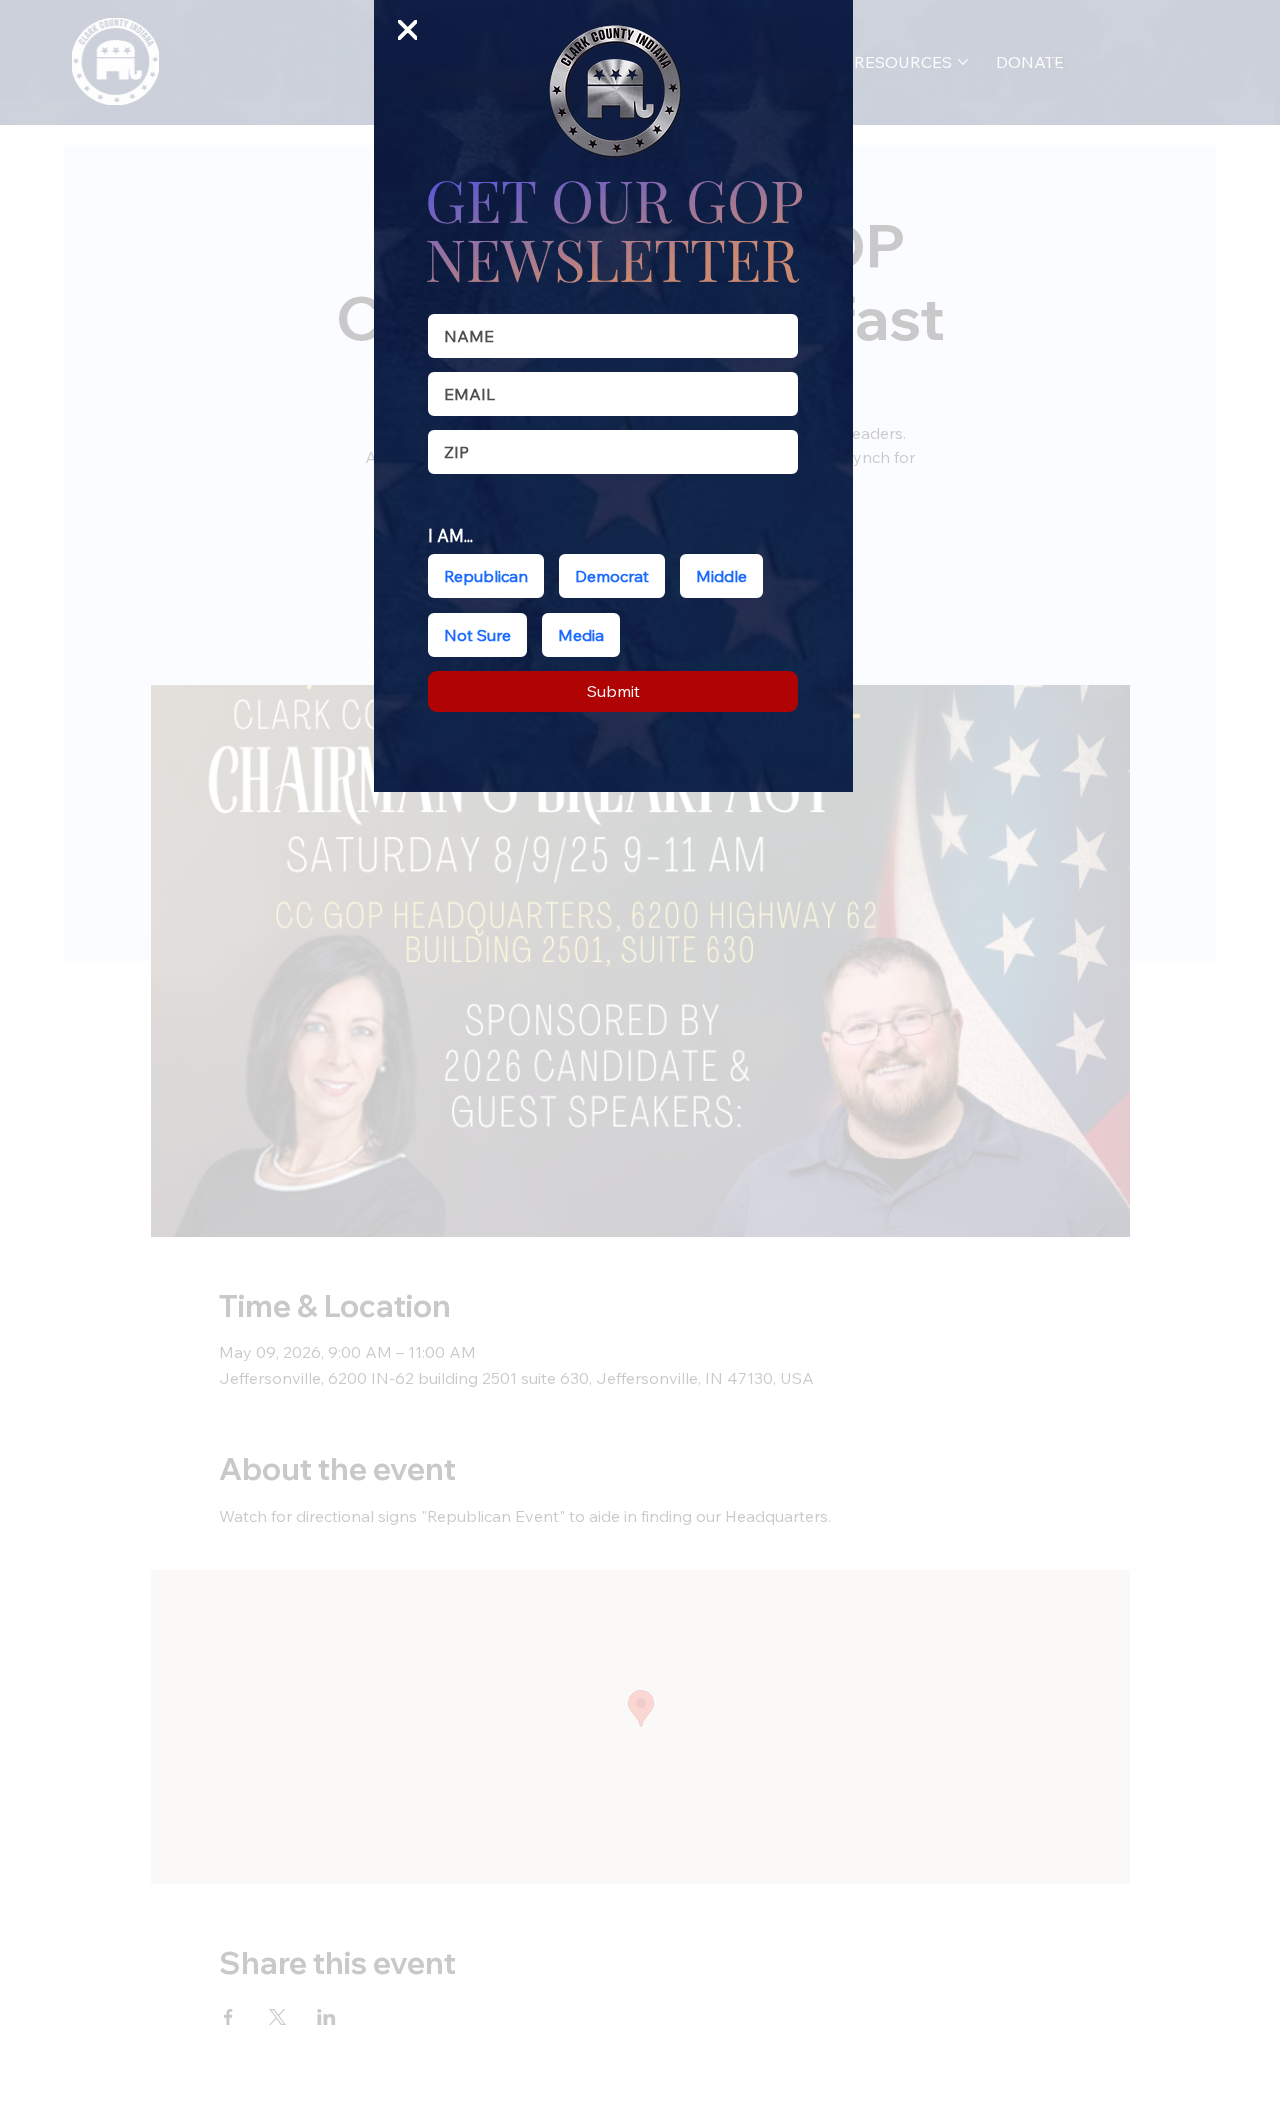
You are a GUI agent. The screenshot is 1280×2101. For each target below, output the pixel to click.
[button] (408, 31)
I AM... (450, 535)
